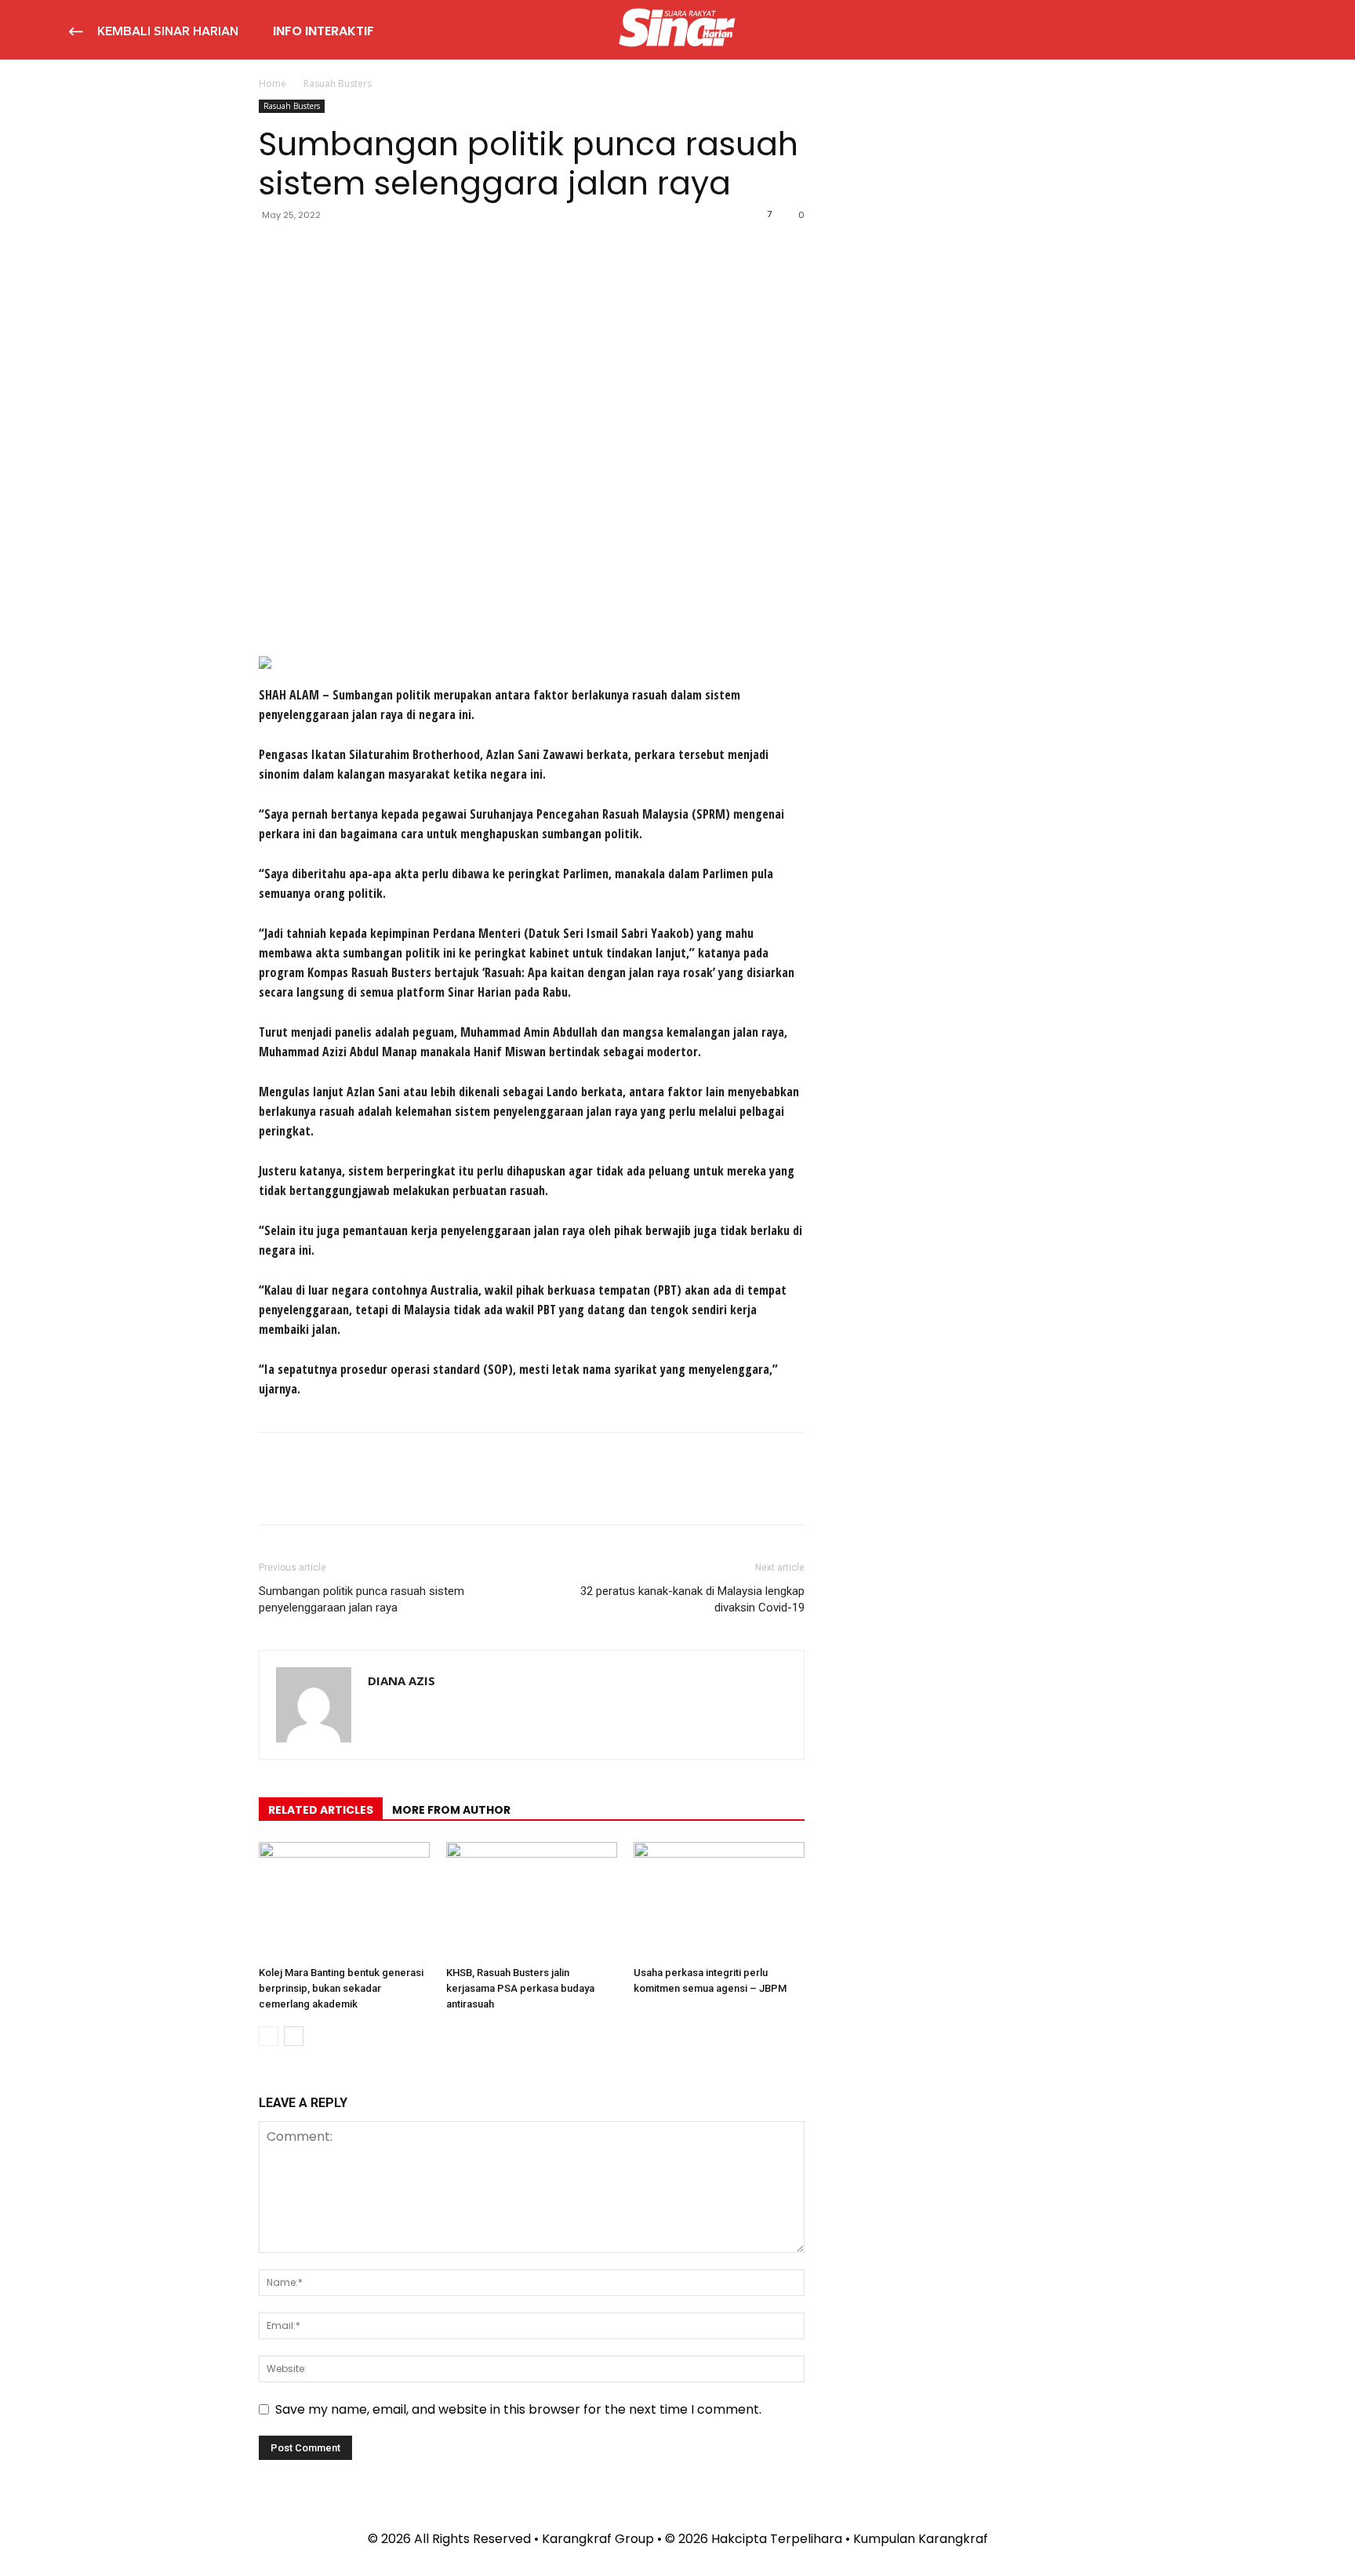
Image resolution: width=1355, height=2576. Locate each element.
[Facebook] (274, 250)
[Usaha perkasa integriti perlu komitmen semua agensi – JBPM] (719, 1901)
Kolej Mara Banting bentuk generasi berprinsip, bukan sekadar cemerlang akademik (341, 1988)
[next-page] (294, 2036)
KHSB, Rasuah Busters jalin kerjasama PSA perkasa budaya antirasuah (520, 1988)
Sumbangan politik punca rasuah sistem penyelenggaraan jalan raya (361, 1599)
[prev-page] (269, 2036)
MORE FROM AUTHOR (451, 1810)
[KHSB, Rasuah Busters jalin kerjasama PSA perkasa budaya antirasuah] (532, 1901)
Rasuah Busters (292, 106)
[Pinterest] (347, 250)
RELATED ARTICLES (321, 1810)
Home (272, 84)
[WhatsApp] (383, 250)
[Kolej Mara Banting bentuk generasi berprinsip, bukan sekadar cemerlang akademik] (344, 1901)
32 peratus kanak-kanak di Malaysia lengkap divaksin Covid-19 (692, 1599)
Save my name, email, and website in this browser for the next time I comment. (518, 2409)
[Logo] (677, 30)
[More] (420, 250)
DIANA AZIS (401, 1680)
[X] (311, 250)
